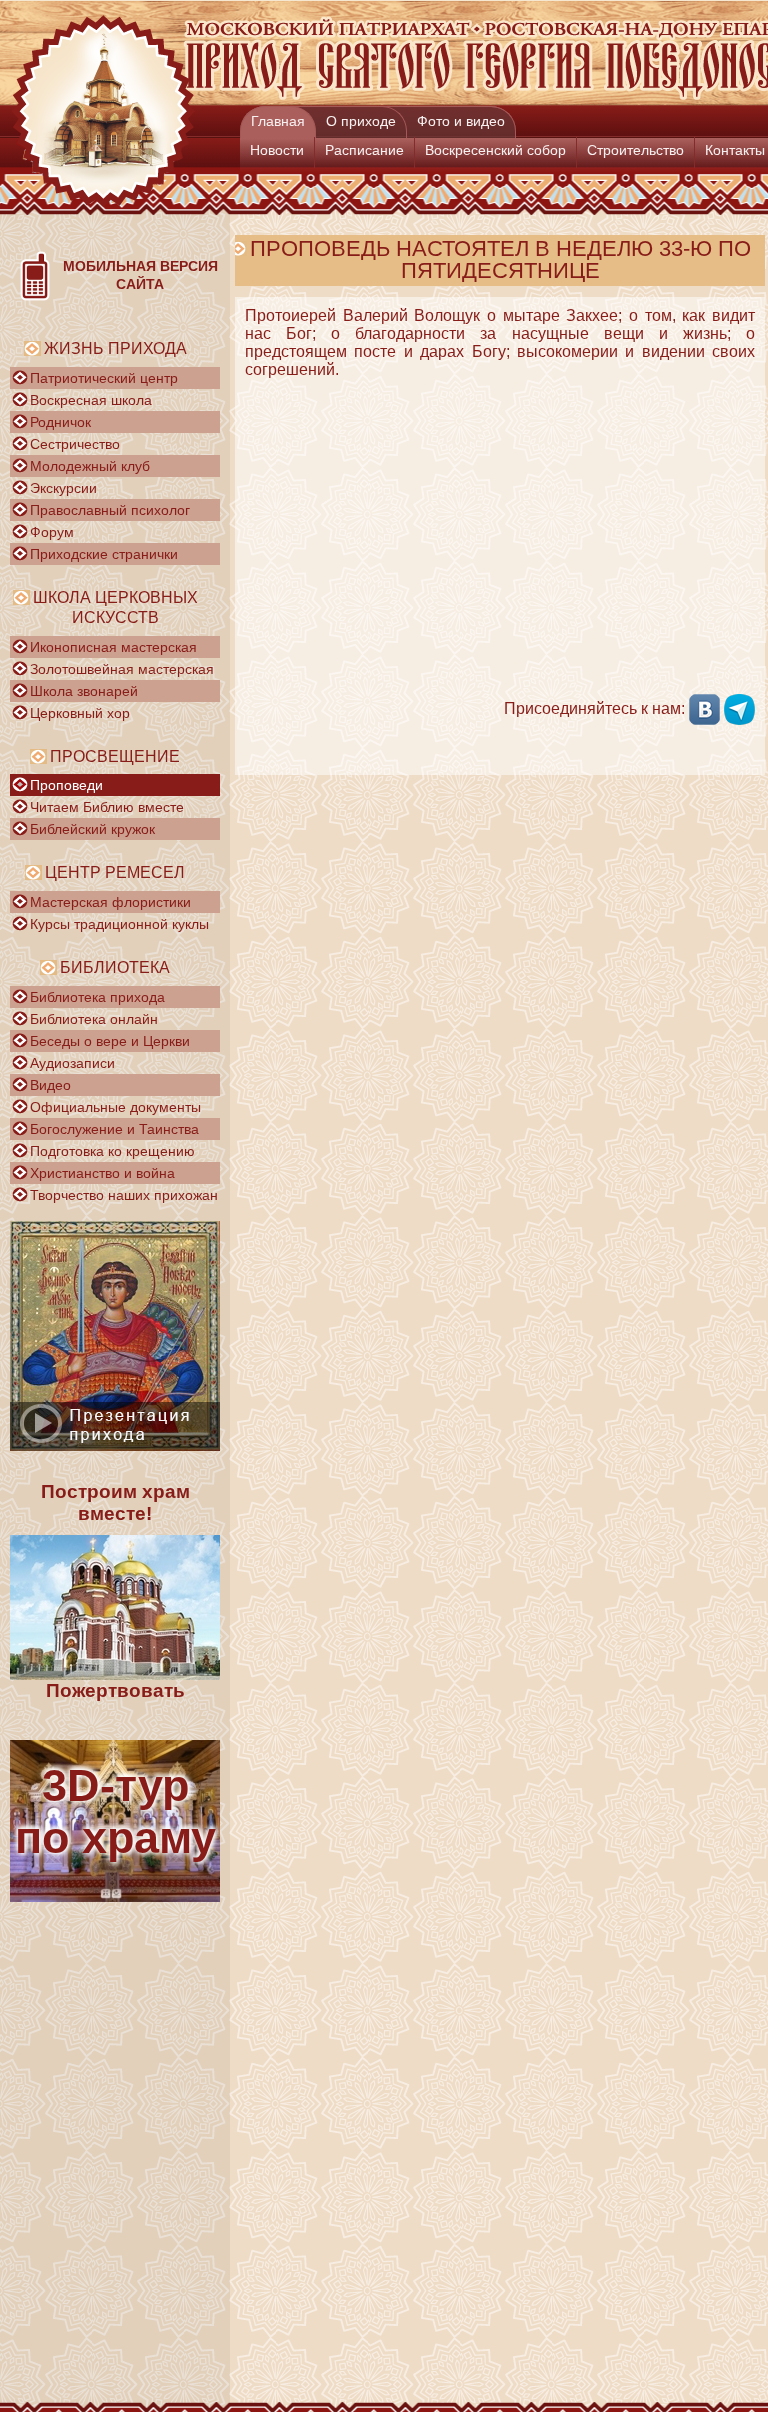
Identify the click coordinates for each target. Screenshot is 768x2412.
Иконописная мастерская (113, 647)
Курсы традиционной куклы (119, 924)
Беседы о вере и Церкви (110, 1041)
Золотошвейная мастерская (122, 669)
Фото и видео (461, 121)
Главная (278, 121)
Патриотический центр (104, 378)
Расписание (364, 150)
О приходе (361, 121)
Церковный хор (80, 713)
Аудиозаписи (72, 1063)
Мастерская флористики (110, 902)
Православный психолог (110, 510)
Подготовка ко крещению (112, 1151)
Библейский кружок (92, 829)
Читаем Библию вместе (107, 807)
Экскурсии (63, 488)
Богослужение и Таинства (114, 1129)
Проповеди (66, 785)
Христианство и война (102, 1173)
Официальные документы (115, 1107)
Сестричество (75, 444)
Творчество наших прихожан (124, 1195)
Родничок (60, 422)
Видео (50, 1085)
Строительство (635, 150)
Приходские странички (104, 554)
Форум (52, 532)
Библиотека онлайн (94, 1019)
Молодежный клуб (90, 466)
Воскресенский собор (495, 150)
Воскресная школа (91, 400)
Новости (277, 150)
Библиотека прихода (97, 997)
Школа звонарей (84, 691)
